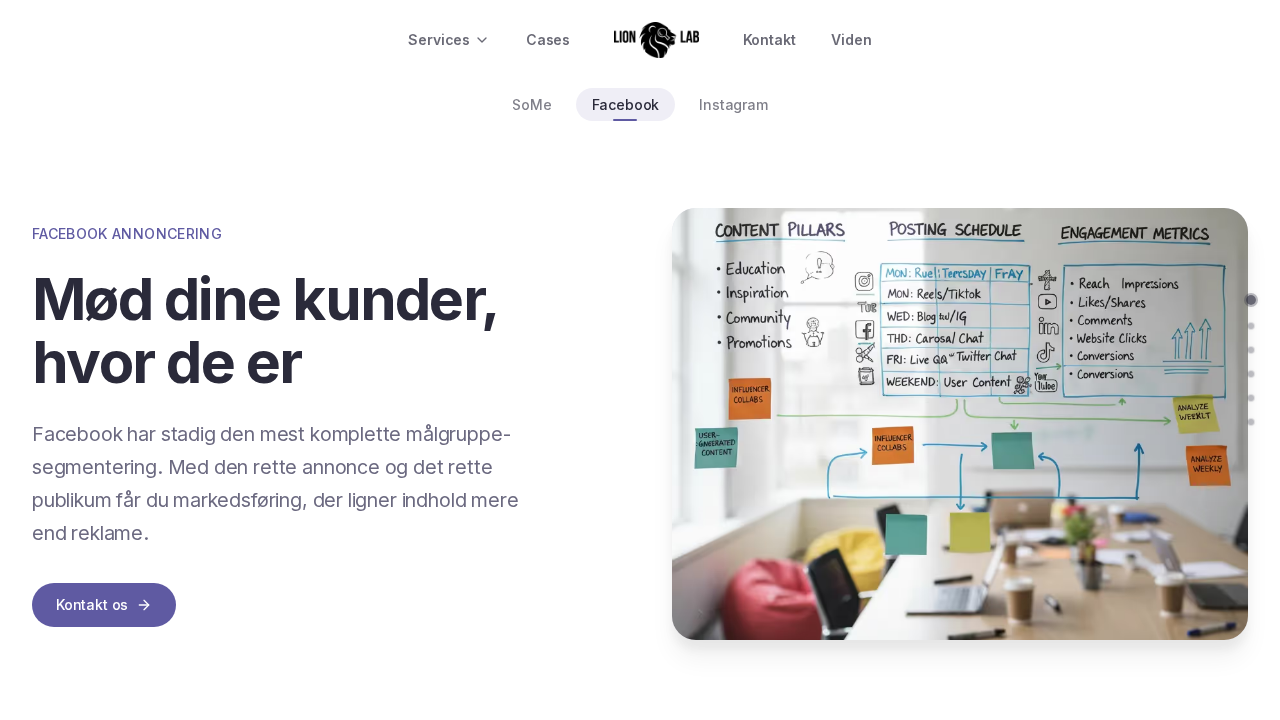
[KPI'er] (1251, 398)
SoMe (531, 104)
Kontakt (769, 39)
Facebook (626, 104)
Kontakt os (92, 604)
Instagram (733, 104)
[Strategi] (1251, 326)
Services (439, 39)
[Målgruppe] (1251, 350)
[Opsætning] (1251, 374)
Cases (548, 39)
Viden (851, 39)
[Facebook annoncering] (1251, 300)
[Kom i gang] (1251, 422)
